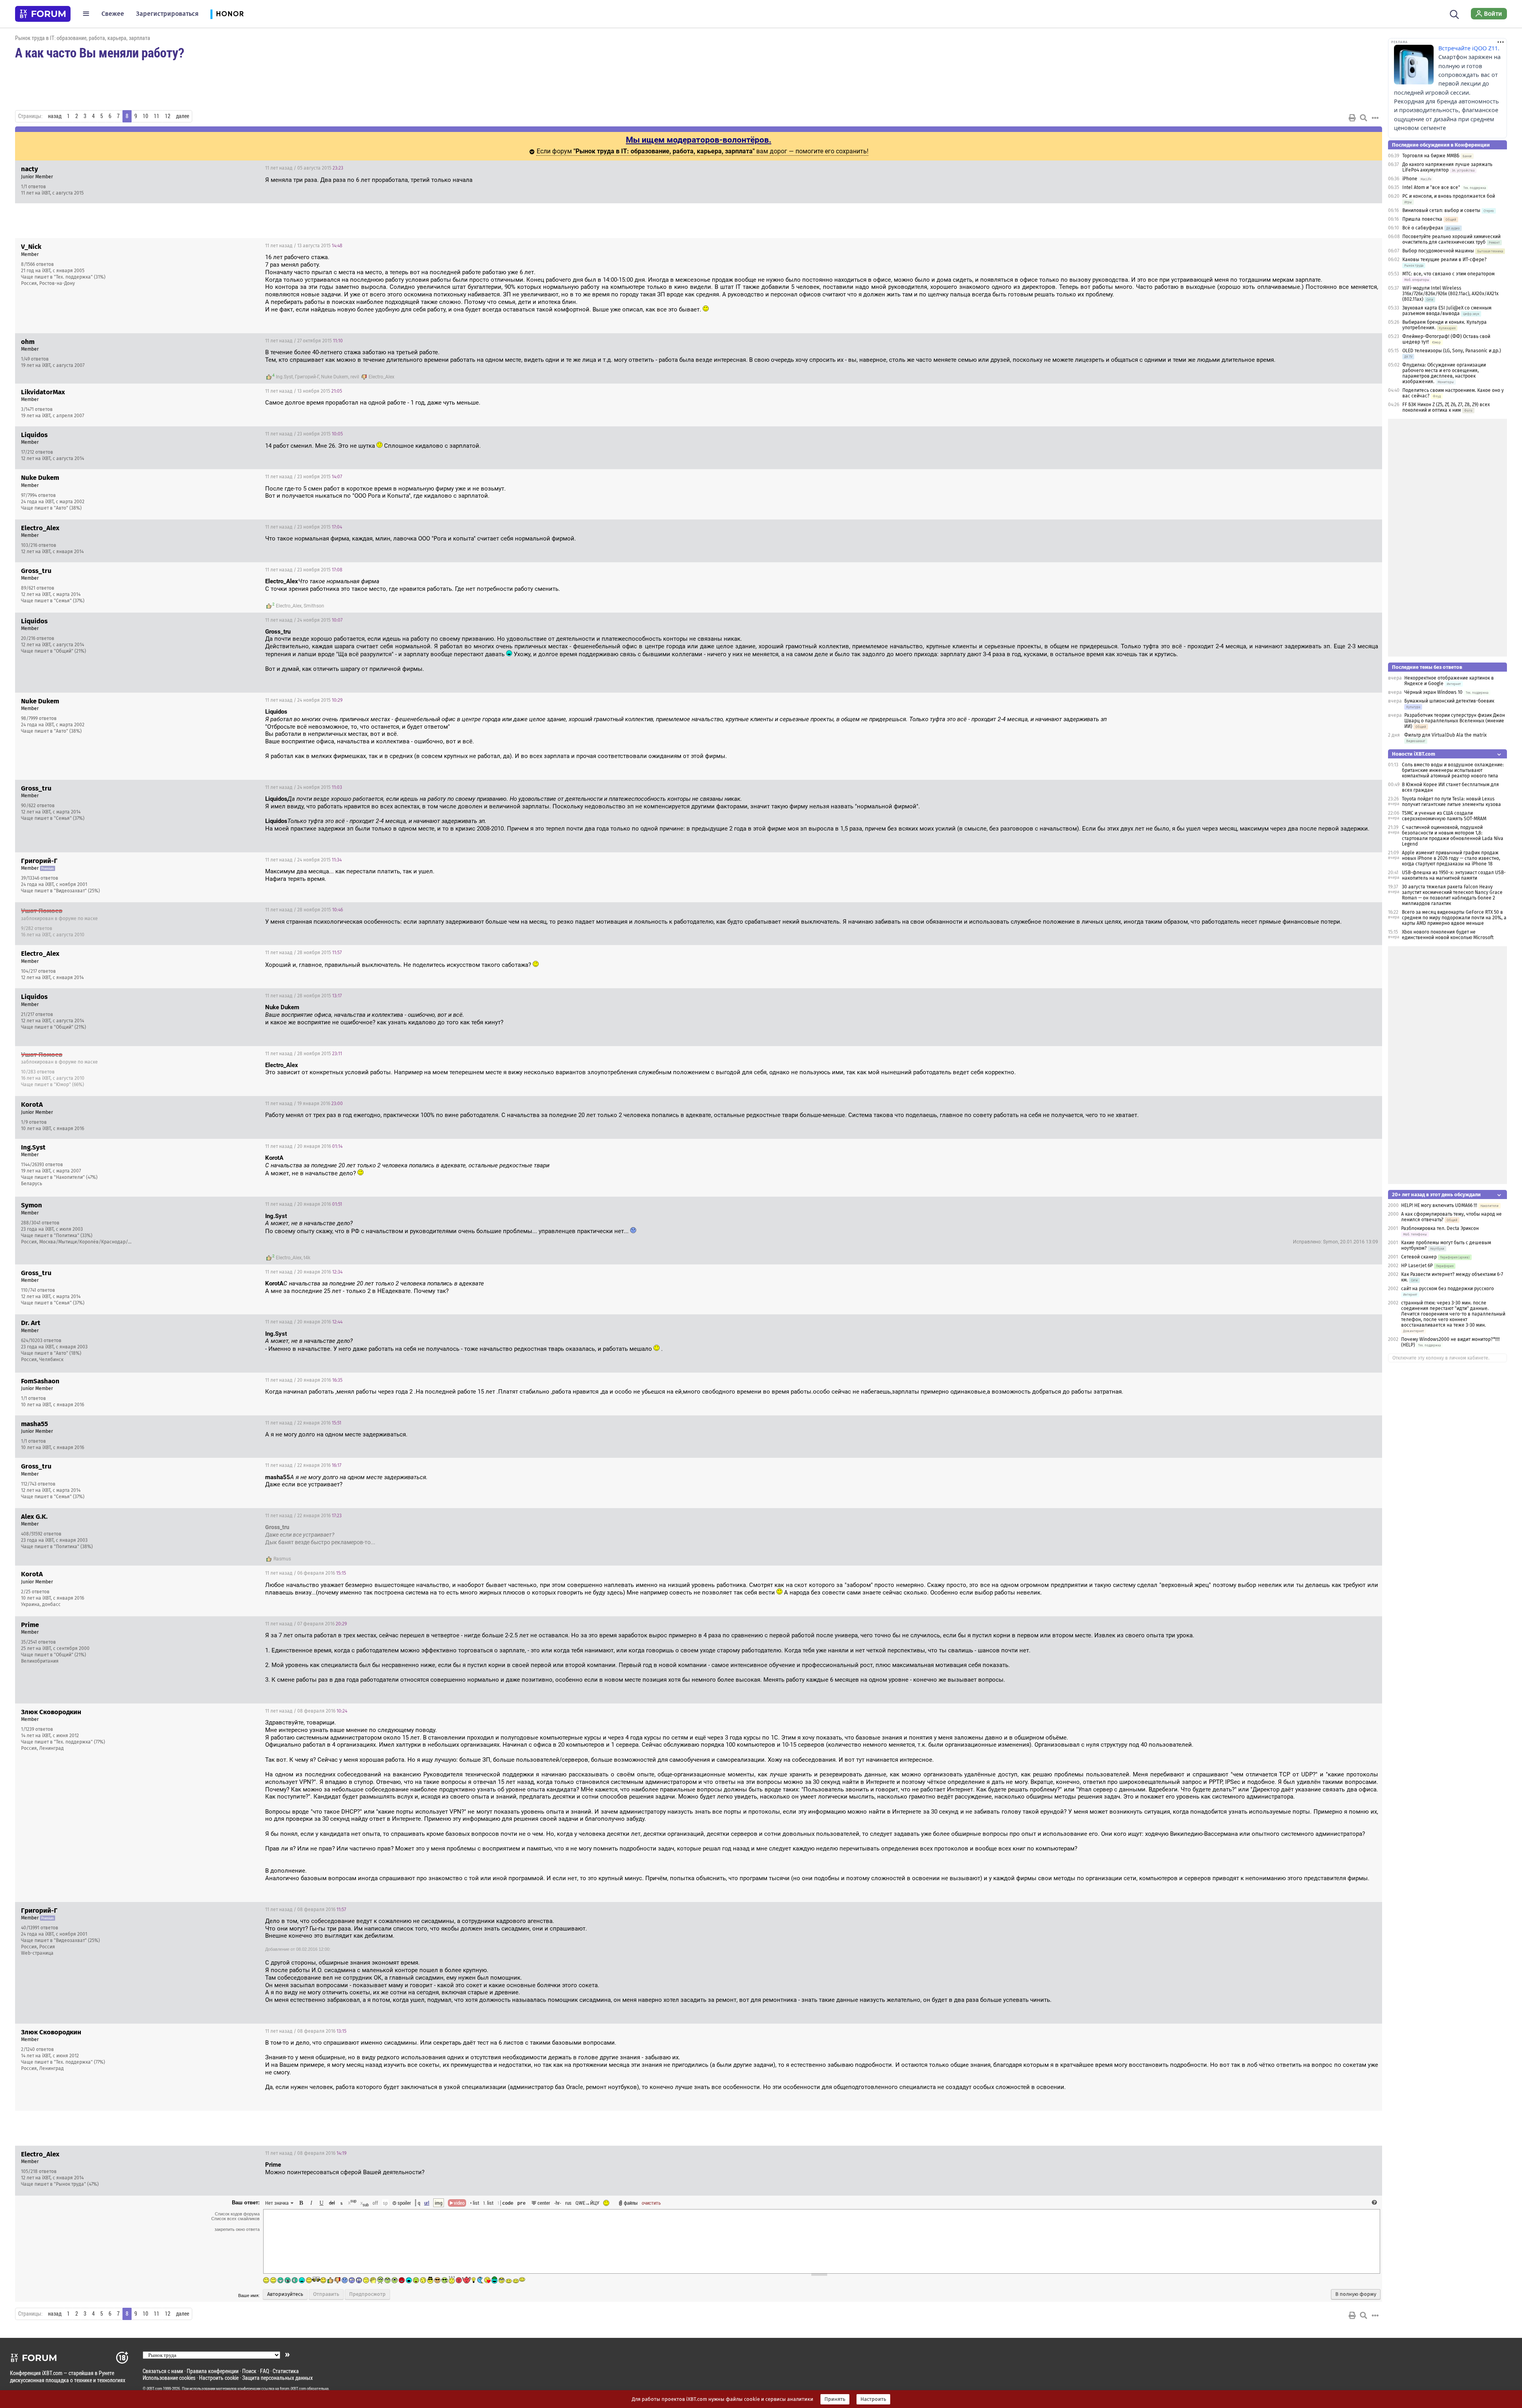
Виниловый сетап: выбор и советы (1441, 210)
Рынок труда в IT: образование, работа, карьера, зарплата (83, 38)
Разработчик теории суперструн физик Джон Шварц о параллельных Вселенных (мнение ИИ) (1455, 721)
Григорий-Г (307, 377)
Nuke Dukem (335, 377)
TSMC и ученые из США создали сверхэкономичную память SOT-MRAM (1444, 816)
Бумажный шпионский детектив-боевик (1449, 701)
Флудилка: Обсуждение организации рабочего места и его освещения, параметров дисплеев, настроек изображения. (1444, 373)
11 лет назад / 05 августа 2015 (304, 168)
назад (55, 116)
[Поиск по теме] (1363, 118)
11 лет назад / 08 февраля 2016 (306, 1711)
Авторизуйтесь (285, 2294)
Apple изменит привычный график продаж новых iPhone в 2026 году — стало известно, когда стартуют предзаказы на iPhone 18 (1451, 858)
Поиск (249, 2371)
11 (157, 116)
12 (168, 116)
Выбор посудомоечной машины (1438, 251)
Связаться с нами (163, 2371)
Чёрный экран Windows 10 (1433, 692)
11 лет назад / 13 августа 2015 (304, 246)
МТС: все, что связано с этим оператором (1448, 274)
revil (355, 377)
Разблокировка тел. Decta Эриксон (1440, 1228)
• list (475, 2203)
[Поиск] (1454, 13)
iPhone (1410, 179)
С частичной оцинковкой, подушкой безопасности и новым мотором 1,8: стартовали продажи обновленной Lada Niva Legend (1453, 836)
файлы (631, 2203)
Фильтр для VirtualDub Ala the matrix (1446, 735)
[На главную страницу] (43, 14)
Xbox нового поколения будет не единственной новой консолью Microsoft (1448, 935)
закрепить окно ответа (237, 2229)
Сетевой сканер (1419, 1257)
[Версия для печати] (1352, 118)
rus (568, 2203)
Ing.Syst (284, 377)
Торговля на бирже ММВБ (1431, 156)
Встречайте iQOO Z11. (1469, 48)
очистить (651, 2203)
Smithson (314, 606)
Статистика (286, 2371)
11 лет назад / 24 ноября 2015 (304, 620)
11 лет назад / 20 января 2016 (304, 1146)
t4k (307, 1258)
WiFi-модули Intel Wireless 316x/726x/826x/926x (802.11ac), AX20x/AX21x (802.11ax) (1450, 294)
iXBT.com (154, 2389)
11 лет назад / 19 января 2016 (304, 1104)
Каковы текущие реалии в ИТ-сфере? (1445, 260)
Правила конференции (213, 2371)
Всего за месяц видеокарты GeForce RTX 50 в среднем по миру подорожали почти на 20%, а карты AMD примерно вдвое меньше (1454, 918)
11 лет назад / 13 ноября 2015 (304, 391)
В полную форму (1356, 2294)
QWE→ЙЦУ (587, 2203)
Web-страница (37, 1953)
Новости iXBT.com (1414, 754)
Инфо (1346, 168)
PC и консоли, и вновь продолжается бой (1449, 196)
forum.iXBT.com (293, 2389)
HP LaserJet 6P (1417, 1266)
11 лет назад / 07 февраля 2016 (306, 1624)
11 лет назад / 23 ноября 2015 (304, 434)
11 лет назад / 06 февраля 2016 (306, 1573)
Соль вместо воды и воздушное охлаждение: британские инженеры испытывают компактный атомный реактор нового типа (1453, 770)
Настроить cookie (219, 2378)
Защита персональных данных (277, 2378)
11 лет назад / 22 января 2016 (303, 1423)
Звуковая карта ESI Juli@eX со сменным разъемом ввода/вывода (1447, 311)
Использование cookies (169, 2378)
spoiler (404, 2203)
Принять (835, 2399)
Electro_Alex (381, 377)
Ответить (1366, 168)
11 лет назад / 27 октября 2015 (304, 341)
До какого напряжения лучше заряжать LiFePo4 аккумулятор (1447, 167)
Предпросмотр (367, 2294)
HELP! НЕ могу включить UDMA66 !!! (1439, 1205)
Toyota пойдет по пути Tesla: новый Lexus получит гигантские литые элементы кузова (1451, 802)
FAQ (265, 2371)
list (488, 2203)
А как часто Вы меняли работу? (99, 52)
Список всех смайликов (235, 2219)
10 (145, 116)
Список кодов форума (237, 2214)
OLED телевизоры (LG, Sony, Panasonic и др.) (1452, 351)
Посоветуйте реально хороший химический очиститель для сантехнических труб (1451, 239)
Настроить (873, 2399)
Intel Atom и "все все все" (1431, 187)
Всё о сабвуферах (1423, 228)
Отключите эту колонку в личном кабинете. (1441, 1358)
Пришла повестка (1422, 219)
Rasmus (282, 1559)
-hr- (558, 2203)
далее (183, 116)
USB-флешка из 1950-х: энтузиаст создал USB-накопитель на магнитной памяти (1454, 875)
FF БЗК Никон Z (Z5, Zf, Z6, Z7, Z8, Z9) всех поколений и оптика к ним (1446, 407)
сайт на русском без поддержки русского (1447, 1289)
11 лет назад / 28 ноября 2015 (304, 910)
